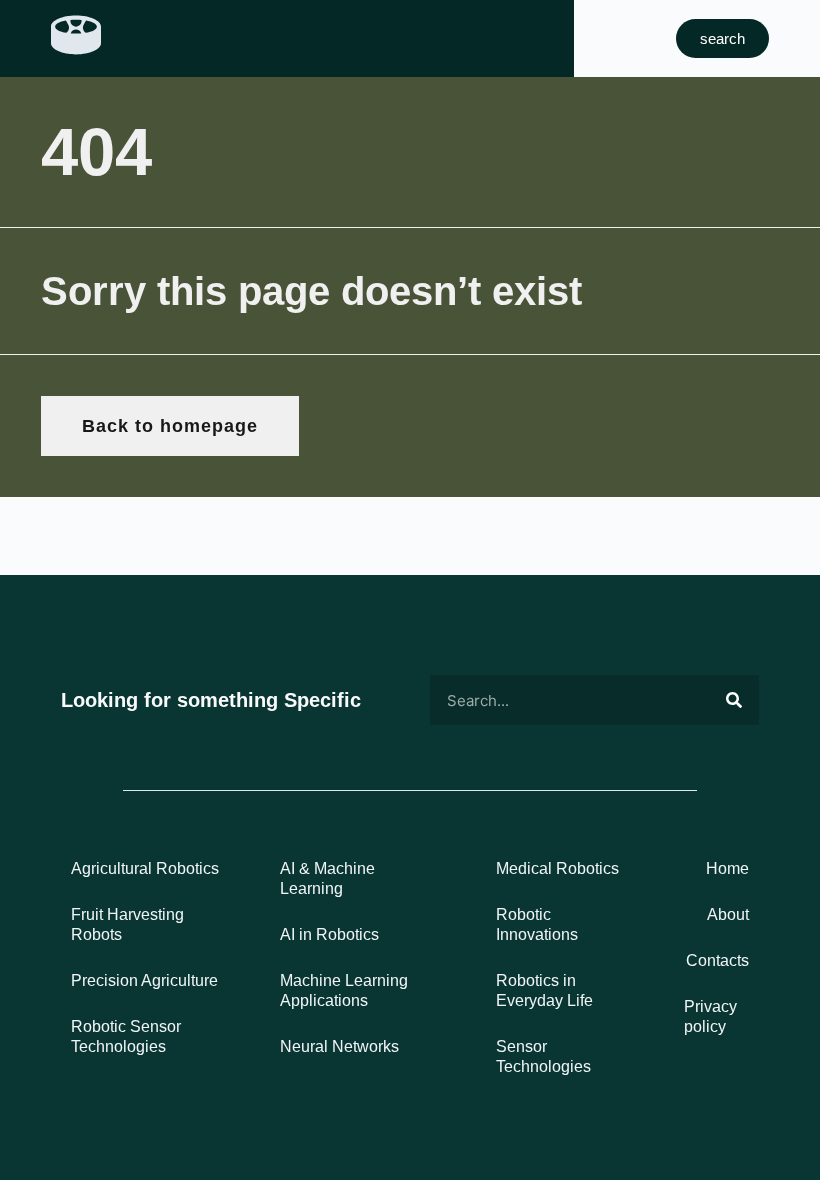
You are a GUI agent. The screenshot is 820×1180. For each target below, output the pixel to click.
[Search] (734, 700)
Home (727, 868)
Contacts (717, 960)
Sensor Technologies (543, 1056)
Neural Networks (339, 1046)
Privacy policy (710, 1016)
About (728, 914)
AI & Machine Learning (327, 878)
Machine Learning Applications (344, 990)
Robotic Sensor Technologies (126, 1036)
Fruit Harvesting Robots (127, 924)
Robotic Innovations (537, 924)
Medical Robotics (557, 868)
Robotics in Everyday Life (544, 990)
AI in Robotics (329, 934)
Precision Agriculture (144, 980)
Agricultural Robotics (145, 868)
